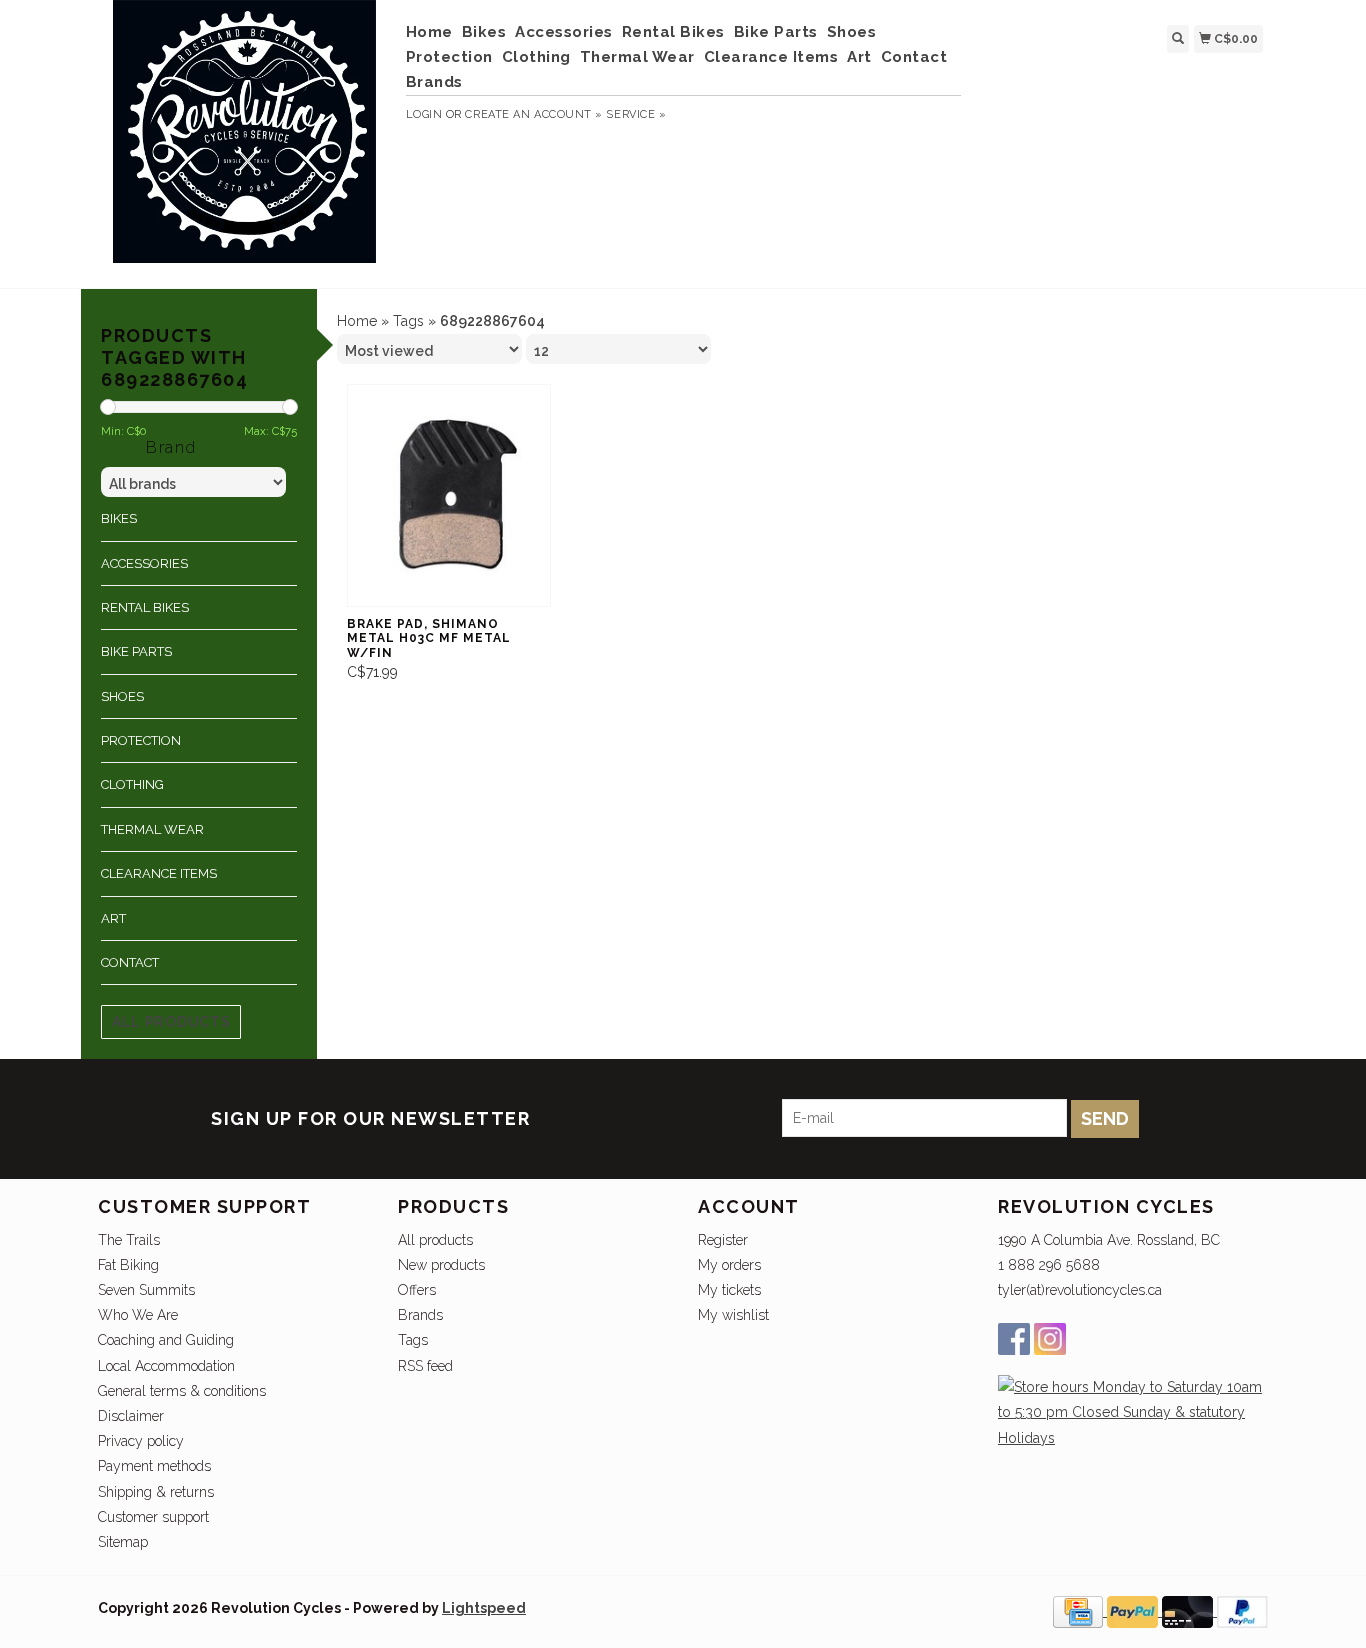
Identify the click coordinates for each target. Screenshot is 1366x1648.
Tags (408, 321)
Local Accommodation (166, 1366)
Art (859, 57)
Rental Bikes (673, 32)
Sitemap (123, 1542)
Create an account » (533, 114)
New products (441, 1265)
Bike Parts (776, 32)
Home (429, 32)
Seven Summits (146, 1290)
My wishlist (733, 1315)
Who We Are (138, 1315)
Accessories (564, 32)
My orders (729, 1265)
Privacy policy (141, 1441)
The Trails (129, 1240)
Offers (417, 1290)
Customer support (153, 1517)
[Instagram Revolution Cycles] (1050, 1339)
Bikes (484, 32)
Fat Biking (128, 1265)
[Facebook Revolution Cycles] (1014, 1339)
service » (636, 114)
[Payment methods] (1080, 1611)
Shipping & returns (156, 1492)
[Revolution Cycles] (244, 141)
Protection (449, 57)
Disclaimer (131, 1416)
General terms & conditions (182, 1391)
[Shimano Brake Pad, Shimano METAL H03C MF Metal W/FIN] (449, 495)
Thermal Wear (637, 57)
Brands (434, 82)
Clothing (536, 57)
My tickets (729, 1290)
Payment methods (154, 1466)
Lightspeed (484, 1608)
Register (723, 1240)
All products (171, 1022)
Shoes (852, 32)
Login (424, 114)
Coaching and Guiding (166, 1340)
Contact (914, 57)
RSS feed (425, 1366)
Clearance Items (771, 57)
